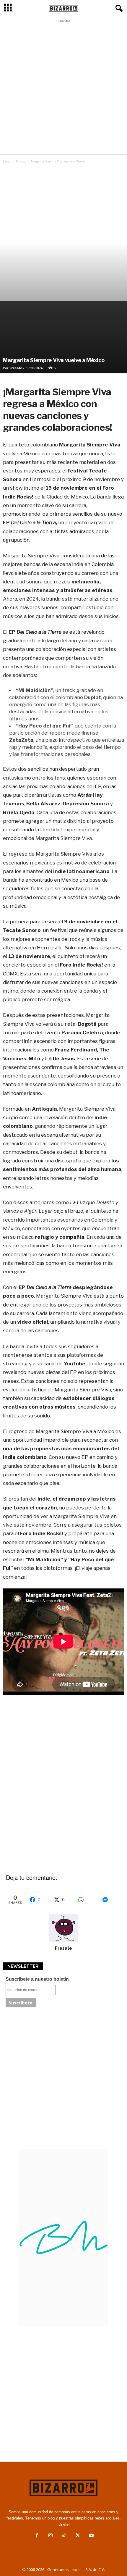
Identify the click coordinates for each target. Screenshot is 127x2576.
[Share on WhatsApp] (87, 1900)
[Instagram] (51, 2536)
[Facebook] (37, 2536)
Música (21, 161)
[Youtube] (91, 2536)
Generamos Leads (64, 2569)
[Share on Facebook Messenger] (111, 1900)
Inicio (7, 161)
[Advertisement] (63, 88)
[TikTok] (64, 2536)
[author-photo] (63, 1928)
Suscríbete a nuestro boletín (37, 1979)
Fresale (16, 368)
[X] (78, 2536)
